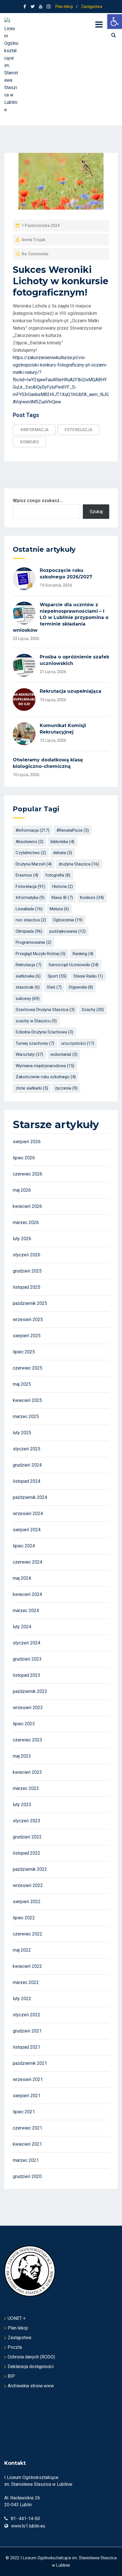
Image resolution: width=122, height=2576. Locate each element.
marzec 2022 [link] (26, 1982)
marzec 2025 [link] (26, 1417)
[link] (115, 22)
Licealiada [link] (29, 909)
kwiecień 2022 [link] (27, 1966)
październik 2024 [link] (30, 1497)
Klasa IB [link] (62, 898)
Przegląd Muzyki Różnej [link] (41, 954)
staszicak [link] (28, 987)
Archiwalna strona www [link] (31, 2386)
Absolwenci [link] (30, 842)
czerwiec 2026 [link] (28, 1174)
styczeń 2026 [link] (27, 1255)
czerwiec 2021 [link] (28, 2128)
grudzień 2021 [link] (27, 2031)
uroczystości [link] (78, 1043)
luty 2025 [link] (22, 1433)
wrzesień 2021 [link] (28, 2079)
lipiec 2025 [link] (24, 1352)
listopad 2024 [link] (27, 1481)
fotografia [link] (58, 875)
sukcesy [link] (28, 999)
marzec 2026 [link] (26, 1222)
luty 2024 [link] (22, 1627)
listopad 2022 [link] (27, 1853)
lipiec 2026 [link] (24, 1158)
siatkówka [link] (28, 976)
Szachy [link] (93, 1010)
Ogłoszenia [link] (68, 920)
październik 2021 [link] (30, 2063)
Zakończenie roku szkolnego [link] (46, 1077)
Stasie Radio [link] (88, 976)
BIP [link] (11, 2376)
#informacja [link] (34, 430)
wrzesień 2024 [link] (28, 1514)
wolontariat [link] (64, 1054)
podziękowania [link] (68, 931)
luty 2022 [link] (22, 1999)
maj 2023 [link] (22, 1756)
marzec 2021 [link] (26, 2160)
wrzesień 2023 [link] (28, 1708)
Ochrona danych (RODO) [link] (31, 2357)
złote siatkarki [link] (32, 1088)
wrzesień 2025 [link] (28, 1319)
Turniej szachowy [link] (35, 1043)
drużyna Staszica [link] (79, 864)
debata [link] (63, 853)
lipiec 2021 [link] (24, 2112)
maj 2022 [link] (22, 1950)
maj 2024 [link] (22, 1578)
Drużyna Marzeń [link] (34, 864)
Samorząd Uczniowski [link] (73, 965)
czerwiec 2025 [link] (28, 1368)
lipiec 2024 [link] (24, 1546)
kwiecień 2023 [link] (27, 1772)
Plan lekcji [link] (64, 7)
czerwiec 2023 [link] (28, 1740)
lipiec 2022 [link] (24, 1918)
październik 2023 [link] (30, 1691)
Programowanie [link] (33, 942)
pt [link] (66, 321)
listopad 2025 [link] (27, 1287)
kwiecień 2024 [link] (27, 1594)
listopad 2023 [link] (27, 1675)
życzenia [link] (66, 1088)
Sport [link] (57, 976)
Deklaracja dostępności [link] (31, 2367)
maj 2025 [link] (22, 1384)
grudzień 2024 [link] (27, 1465)
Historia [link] (63, 886)
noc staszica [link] (31, 920)
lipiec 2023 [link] (24, 1724)
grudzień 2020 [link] (27, 2176)
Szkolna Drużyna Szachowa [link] (44, 1032)
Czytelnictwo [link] (31, 853)
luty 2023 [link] (22, 1805)
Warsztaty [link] (29, 1054)
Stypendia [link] (81, 987)
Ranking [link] (83, 954)
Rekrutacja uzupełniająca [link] (71, 691)
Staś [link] (54, 987)
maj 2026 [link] (22, 1190)
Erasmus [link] (27, 875)
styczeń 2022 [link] (27, 2015)
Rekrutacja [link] (29, 965)
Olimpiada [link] (29, 931)
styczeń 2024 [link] (27, 1643)
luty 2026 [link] (22, 1239)
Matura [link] (59, 909)
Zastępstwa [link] (91, 7)
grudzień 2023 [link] (27, 1659)
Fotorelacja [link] (78, 430)
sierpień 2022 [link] (27, 1902)
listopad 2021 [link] (27, 2047)
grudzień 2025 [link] (27, 1271)
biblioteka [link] (62, 842)
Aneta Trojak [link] (33, 240)
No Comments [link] (35, 254)
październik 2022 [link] (30, 1869)
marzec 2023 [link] (26, 1788)
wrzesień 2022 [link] (28, 1885)
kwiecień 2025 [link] (27, 1400)
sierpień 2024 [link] (27, 1530)
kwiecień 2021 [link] (27, 2144)
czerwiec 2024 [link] (28, 1562)
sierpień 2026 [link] (27, 1142)
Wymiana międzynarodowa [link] (45, 1066)
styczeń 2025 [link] (27, 1449)
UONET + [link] (17, 2318)
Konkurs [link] (30, 442)
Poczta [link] (15, 2347)
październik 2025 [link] (30, 1303)
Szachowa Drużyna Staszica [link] (45, 1010)
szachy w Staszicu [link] (36, 1021)
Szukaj (96, 512)
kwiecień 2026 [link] (27, 1206)
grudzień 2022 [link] (27, 1837)
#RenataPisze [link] (73, 830)
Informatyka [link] (30, 898)
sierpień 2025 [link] (27, 1336)
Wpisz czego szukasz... (38, 501)
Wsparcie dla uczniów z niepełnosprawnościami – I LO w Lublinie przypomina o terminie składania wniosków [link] (61, 617)
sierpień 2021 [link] (27, 2096)
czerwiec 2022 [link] (28, 1934)
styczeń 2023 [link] (27, 1821)
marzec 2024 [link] (26, 1611)
